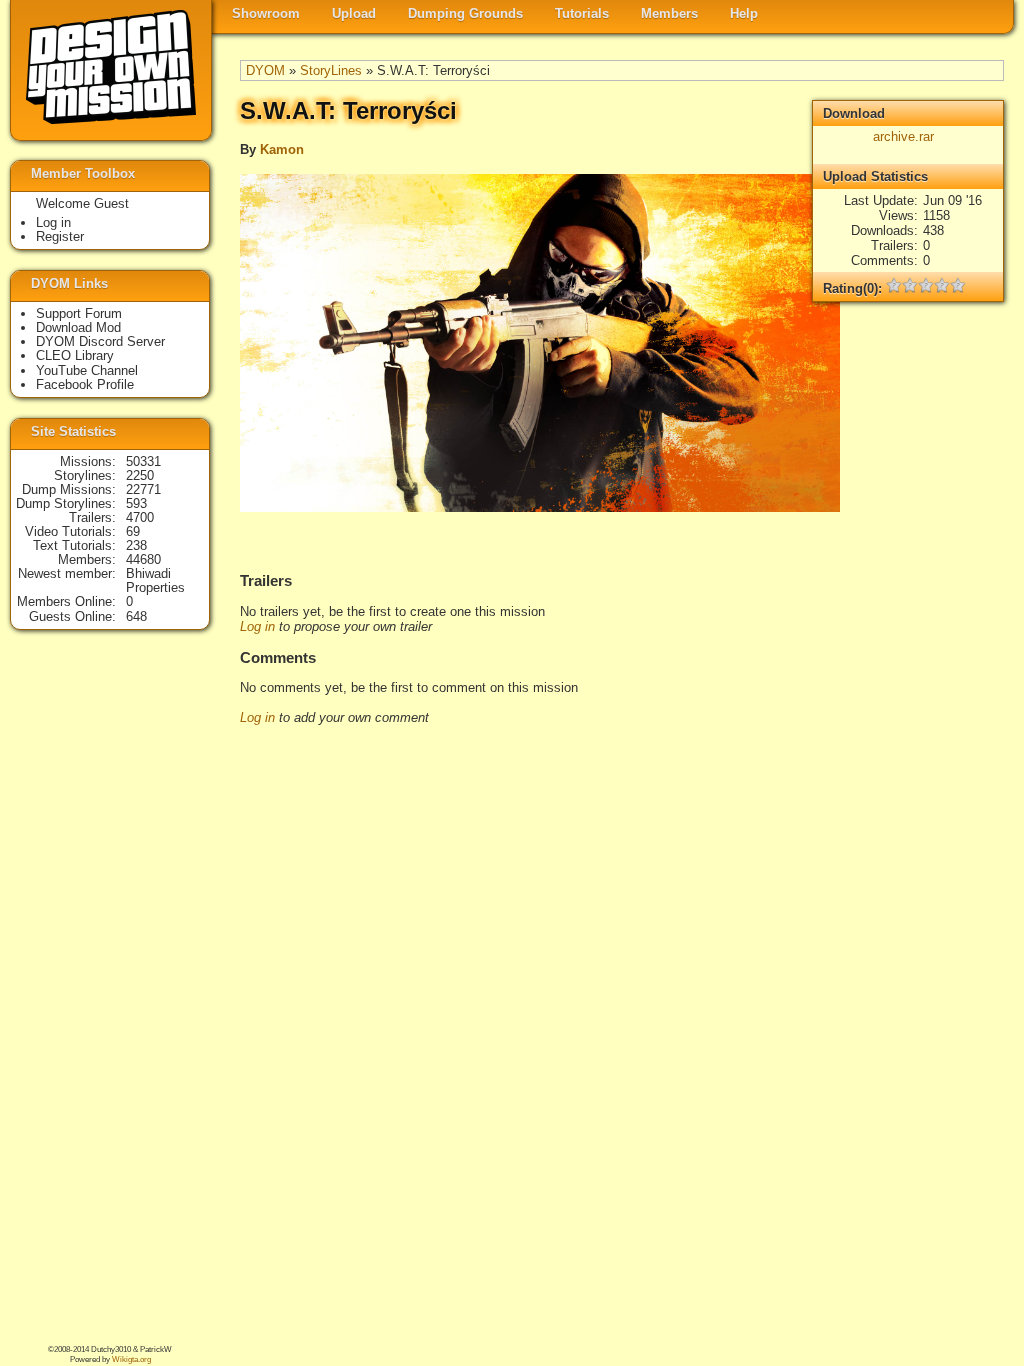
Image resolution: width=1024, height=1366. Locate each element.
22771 (143, 489)
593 (136, 503)
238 (136, 545)
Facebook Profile (85, 384)
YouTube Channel (87, 370)
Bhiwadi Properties (155, 580)
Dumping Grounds (465, 13)
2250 (140, 475)
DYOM (265, 70)
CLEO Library (75, 355)
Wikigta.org (131, 1359)
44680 (143, 559)
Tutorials (582, 13)
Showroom (266, 13)
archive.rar (903, 136)
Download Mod (78, 327)
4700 (140, 517)
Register (60, 236)
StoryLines (331, 70)
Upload (354, 13)
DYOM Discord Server (100, 341)
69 (133, 531)
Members (669, 13)
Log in (257, 626)
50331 (143, 461)
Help (744, 13)
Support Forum (79, 313)
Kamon (282, 149)
